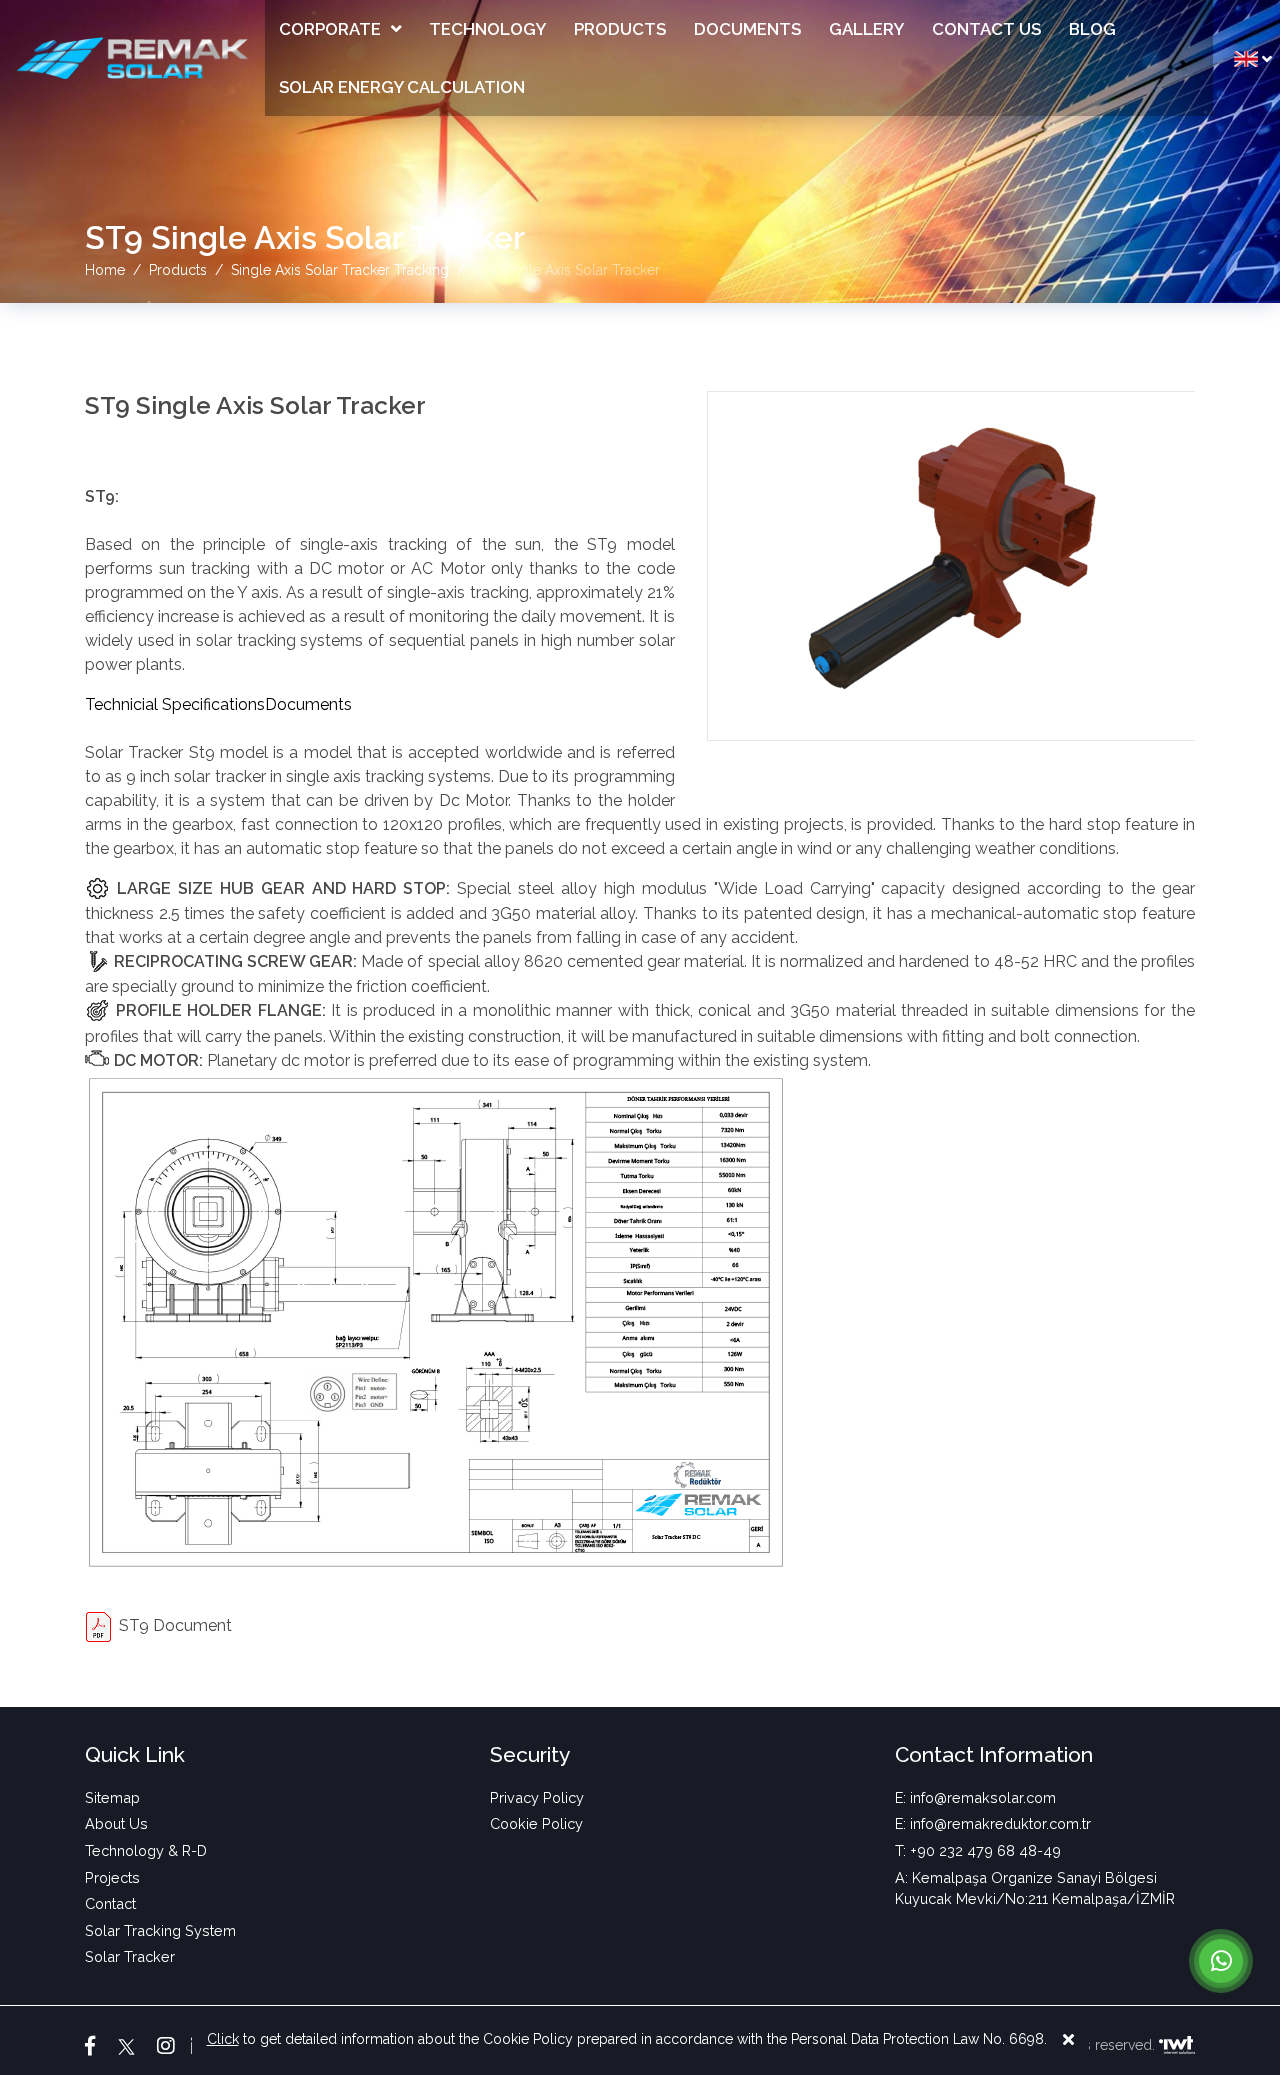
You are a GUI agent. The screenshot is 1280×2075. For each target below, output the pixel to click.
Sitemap (112, 1797)
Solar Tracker (130, 1956)
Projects (112, 1877)
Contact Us (986, 29)
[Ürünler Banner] (640, 151)
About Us (116, 1823)
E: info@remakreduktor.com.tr (993, 1823)
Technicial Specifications (175, 704)
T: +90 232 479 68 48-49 (978, 1850)
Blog (1092, 29)
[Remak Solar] (132, 58)
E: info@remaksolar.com (975, 1797)
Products (620, 29)
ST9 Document (175, 1625)
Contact (110, 1903)
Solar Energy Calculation (402, 87)
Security (530, 1754)
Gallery (866, 29)
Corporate (330, 29)
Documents (747, 29)
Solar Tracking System (160, 1930)
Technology (487, 29)
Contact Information (994, 1754)
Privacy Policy (537, 1797)
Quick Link (135, 1754)
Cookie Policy (536, 1823)
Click (223, 2039)
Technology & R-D (146, 1850)
